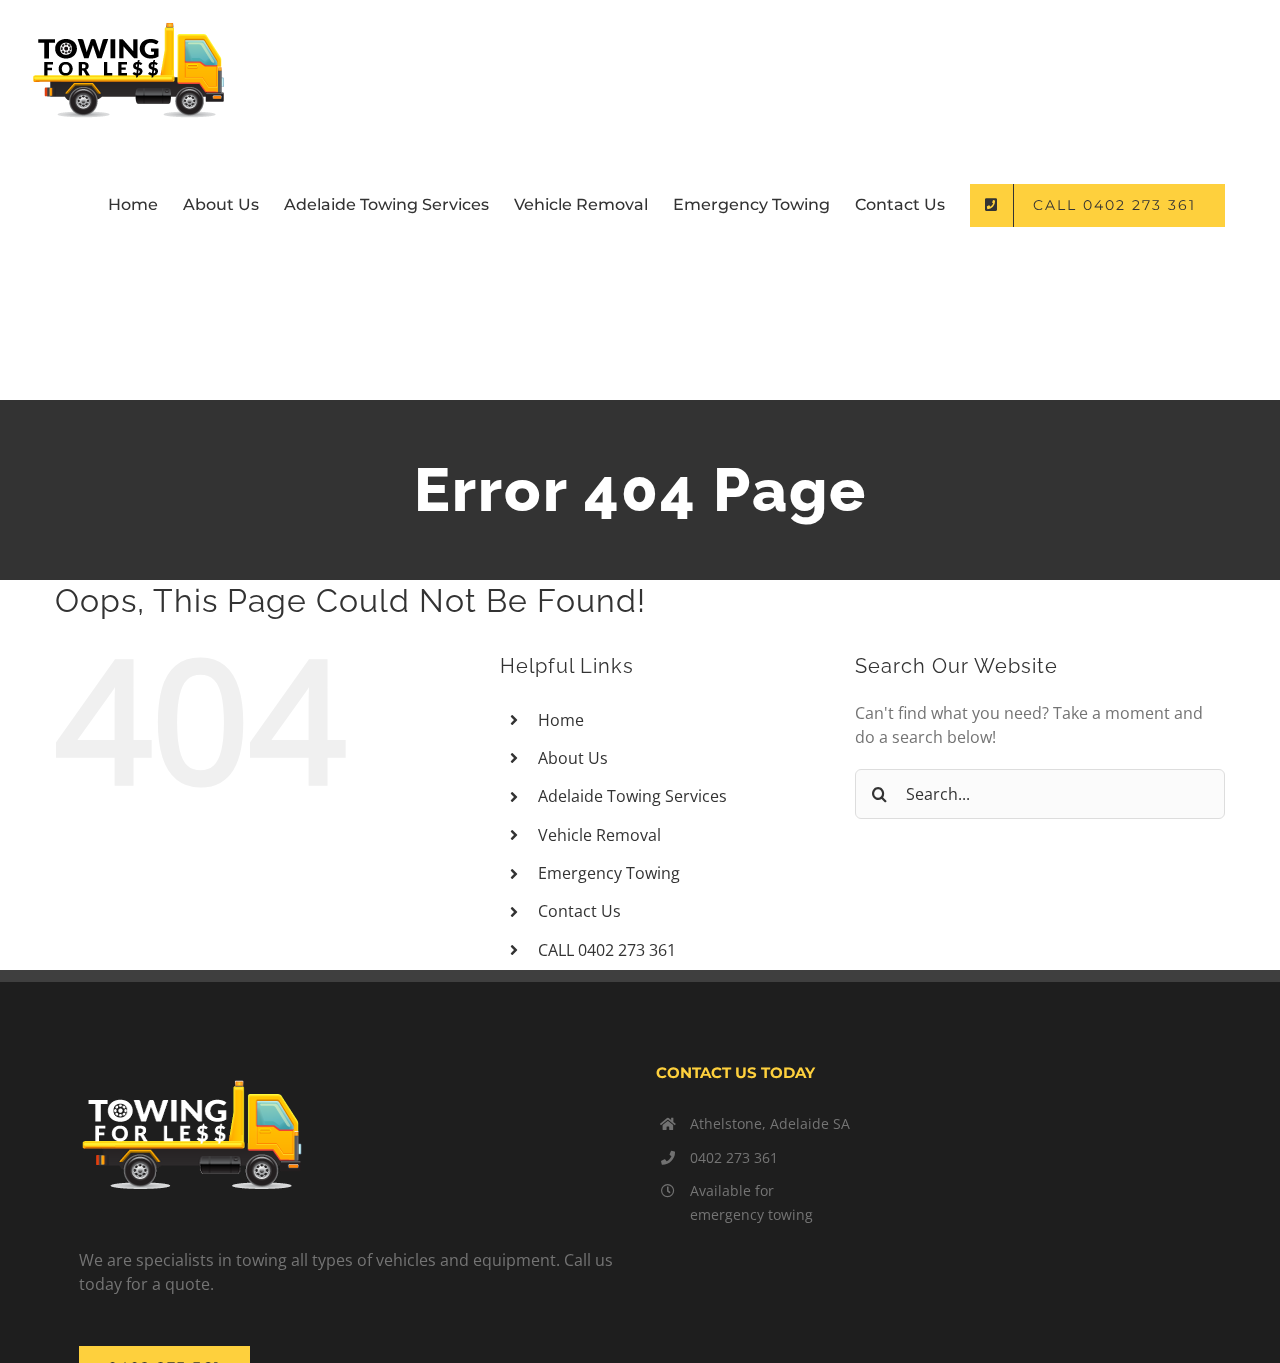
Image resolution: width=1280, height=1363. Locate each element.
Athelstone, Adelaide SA (770, 1123)
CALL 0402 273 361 (607, 950)
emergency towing (751, 1214)
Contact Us (579, 911)
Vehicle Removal (599, 835)
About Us (573, 758)
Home (561, 720)
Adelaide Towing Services (632, 796)
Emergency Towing (609, 873)
